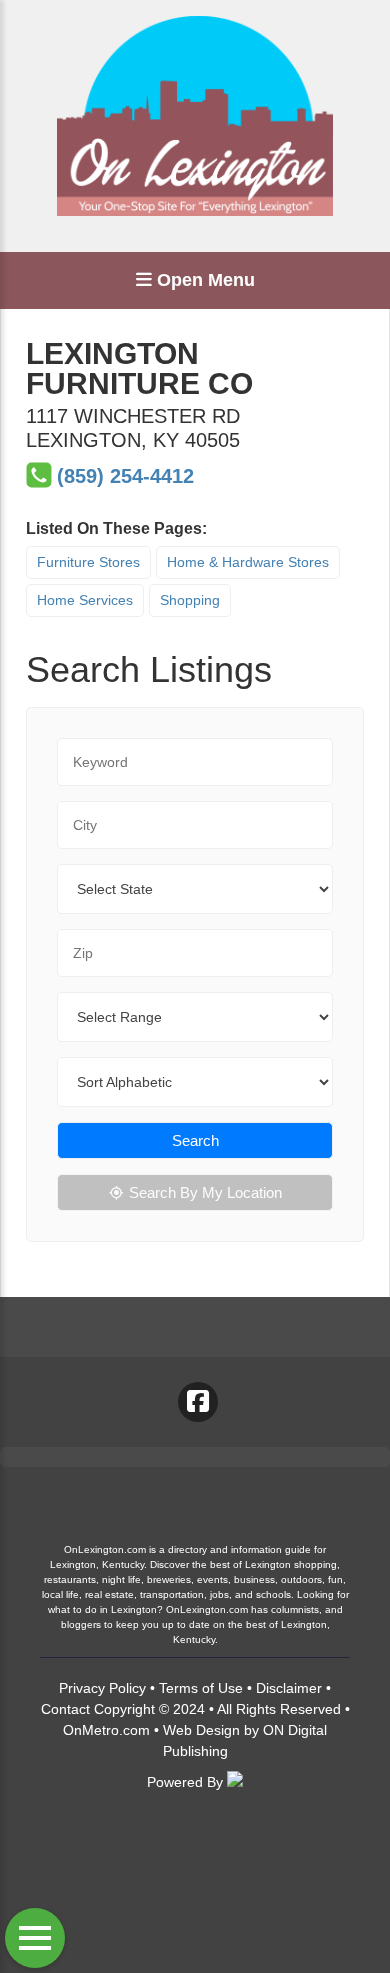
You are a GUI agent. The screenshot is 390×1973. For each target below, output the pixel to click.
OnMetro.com (106, 1730)
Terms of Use (201, 1688)
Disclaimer (289, 1688)
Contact (65, 1709)
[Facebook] (198, 1402)
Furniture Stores (88, 562)
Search (195, 1140)
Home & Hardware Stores (248, 562)
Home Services (85, 600)
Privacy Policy (102, 1688)
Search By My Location (205, 1192)
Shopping (190, 600)
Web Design (201, 1730)
